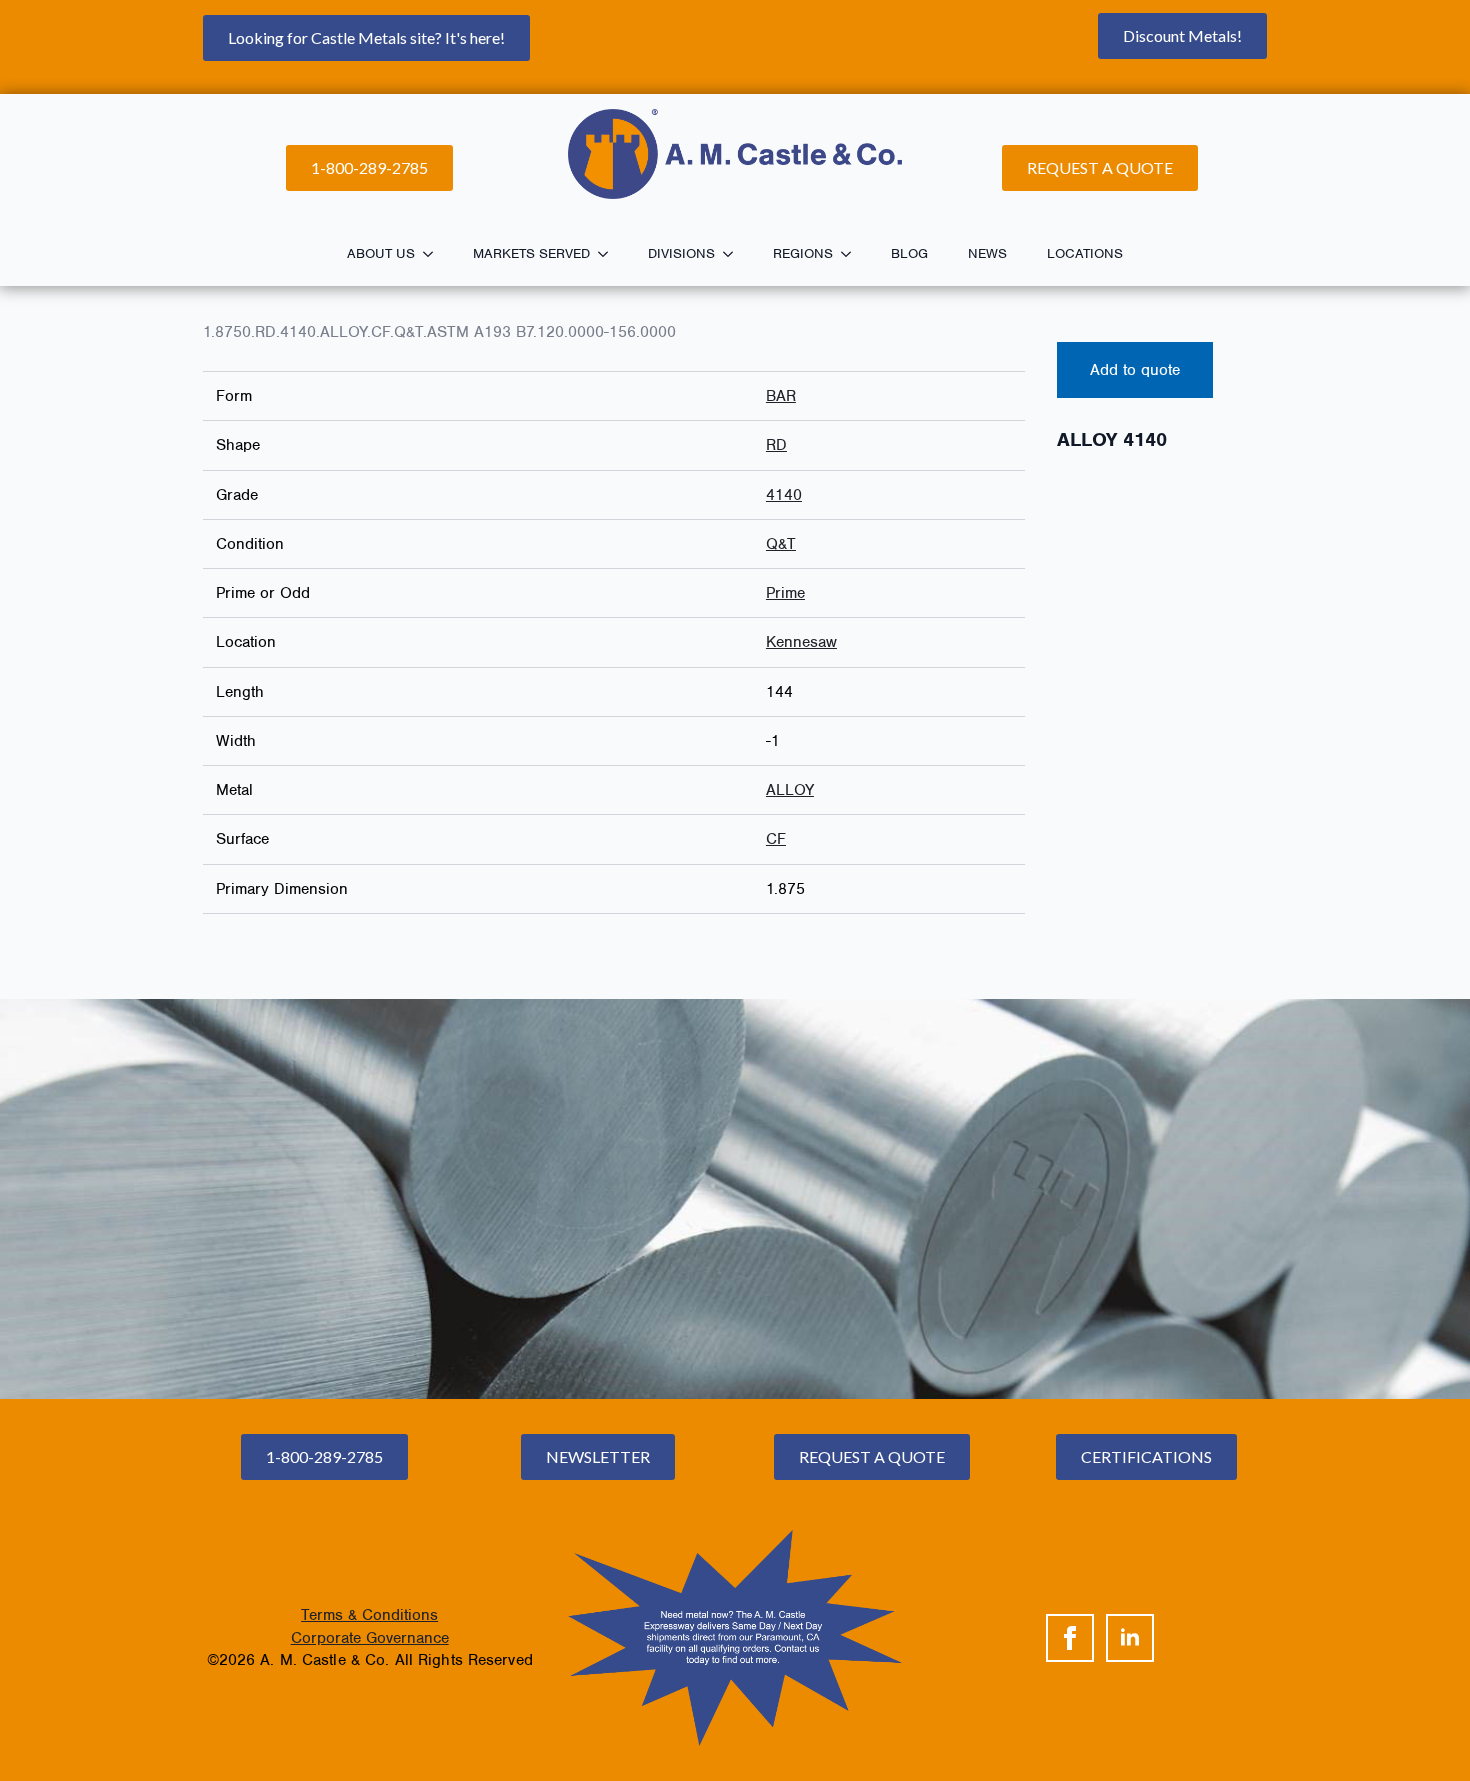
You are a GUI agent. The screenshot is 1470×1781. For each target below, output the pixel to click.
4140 (784, 495)
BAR (781, 396)
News (987, 253)
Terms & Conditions (369, 1615)
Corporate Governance (370, 1638)
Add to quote (1135, 370)
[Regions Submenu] (852, 254)
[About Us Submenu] (434, 254)
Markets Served (531, 253)
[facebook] (1070, 1638)
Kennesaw (801, 642)
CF (776, 839)
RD (776, 445)
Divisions (681, 253)
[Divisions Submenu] (734, 254)
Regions (803, 253)
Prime (785, 593)
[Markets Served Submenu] (609, 254)
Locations (1085, 253)
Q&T (781, 544)
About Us (381, 253)
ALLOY (790, 790)
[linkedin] (1130, 1638)
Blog (909, 253)
